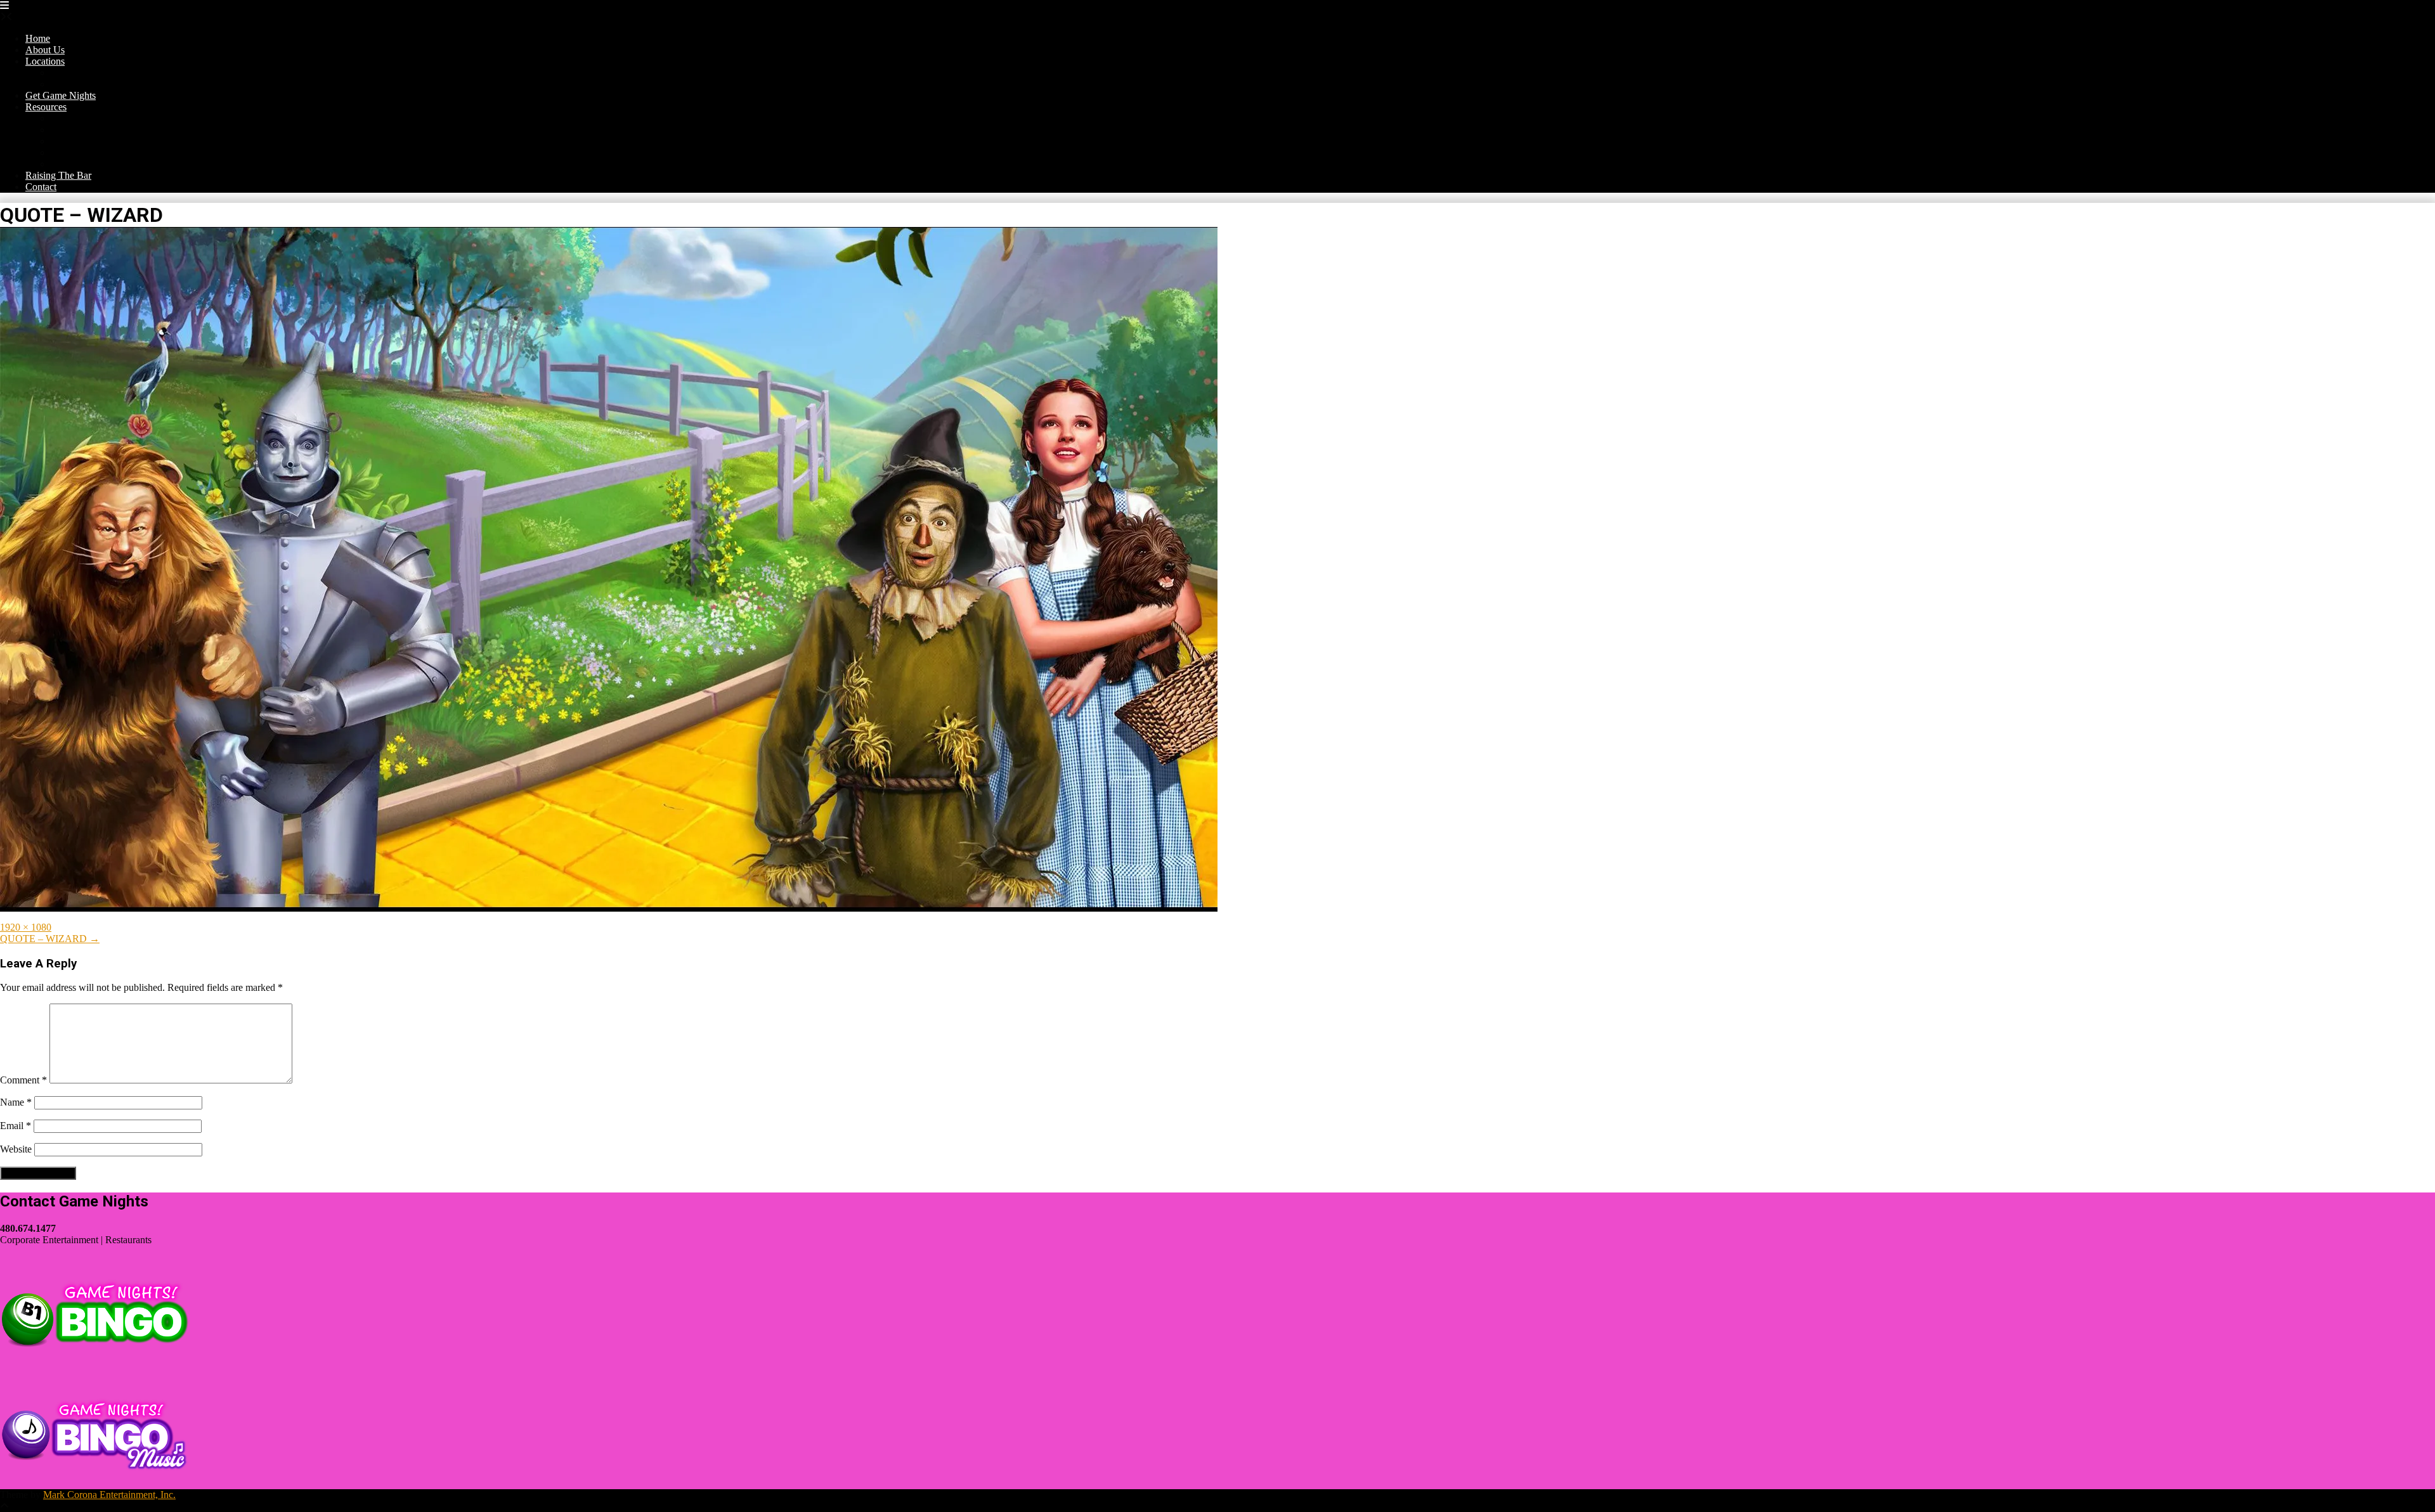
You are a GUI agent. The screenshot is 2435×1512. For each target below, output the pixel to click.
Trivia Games (78, 130)
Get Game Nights (61, 95)
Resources (46, 107)
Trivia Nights (77, 73)
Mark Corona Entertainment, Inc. (109, 1495)
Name (16, 1102)
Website (16, 1149)
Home (38, 38)
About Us (45, 50)
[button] (4, 5)
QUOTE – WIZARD (50, 939)
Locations (45, 61)
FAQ (61, 141)
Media (63, 164)
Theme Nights (79, 84)
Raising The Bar (58, 175)
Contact (41, 187)
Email (16, 1126)
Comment (23, 1080)
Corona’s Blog (80, 118)
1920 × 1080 (26, 927)
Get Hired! (72, 152)
